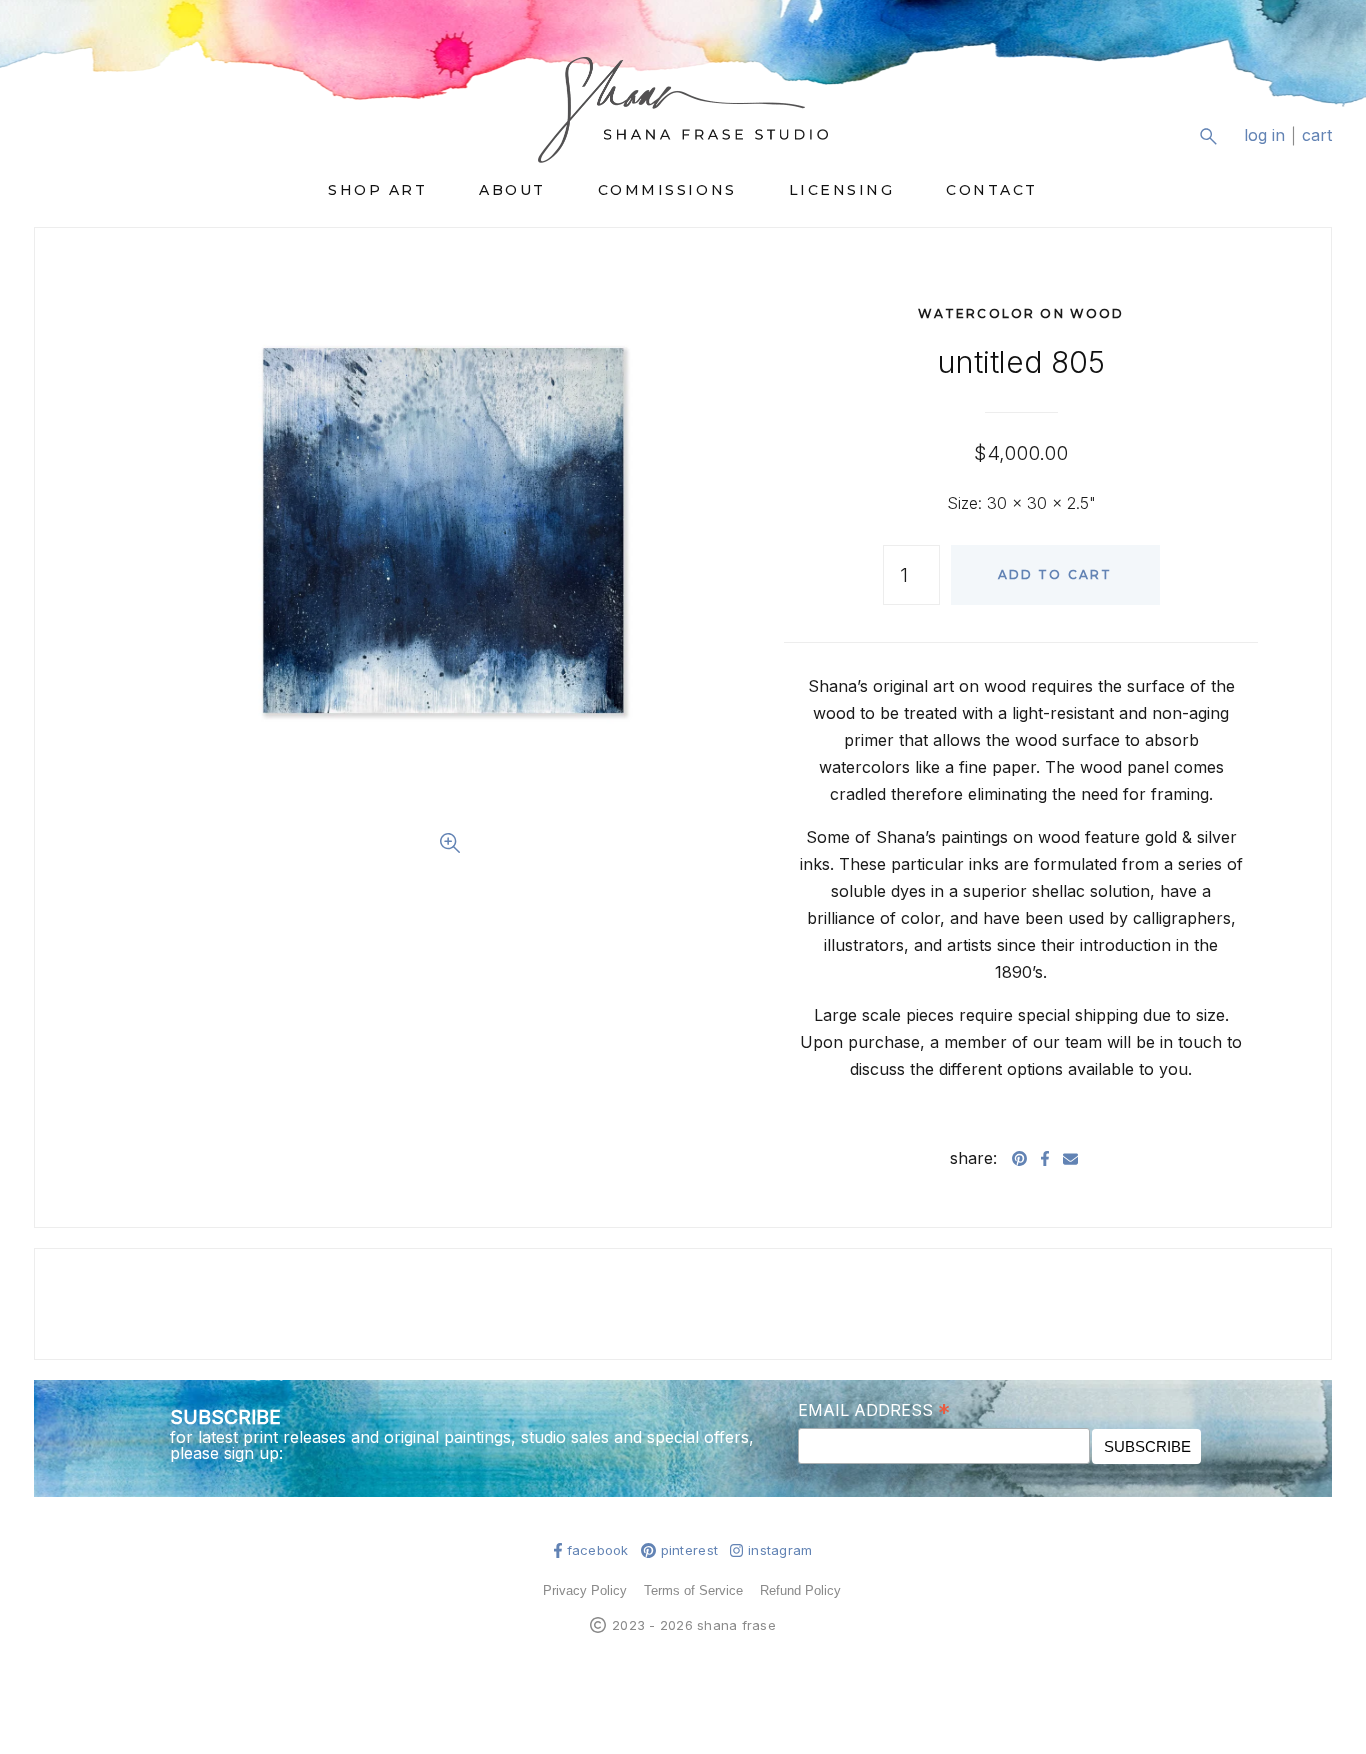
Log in (1264, 135)
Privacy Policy (585, 1590)
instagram (780, 1550)
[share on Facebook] (1045, 1158)
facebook (598, 1550)
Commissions (667, 190)
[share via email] (1070, 1158)
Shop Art (377, 190)
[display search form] (1208, 136)
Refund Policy (800, 1590)
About (512, 190)
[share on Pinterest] (1019, 1158)
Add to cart (1055, 574)
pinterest (689, 1550)
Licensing (842, 190)
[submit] (1319, 151)
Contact (992, 190)
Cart (1317, 135)
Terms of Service (693, 1590)
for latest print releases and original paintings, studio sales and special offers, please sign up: (462, 1445)
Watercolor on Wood (1021, 313)
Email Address (874, 1409)
